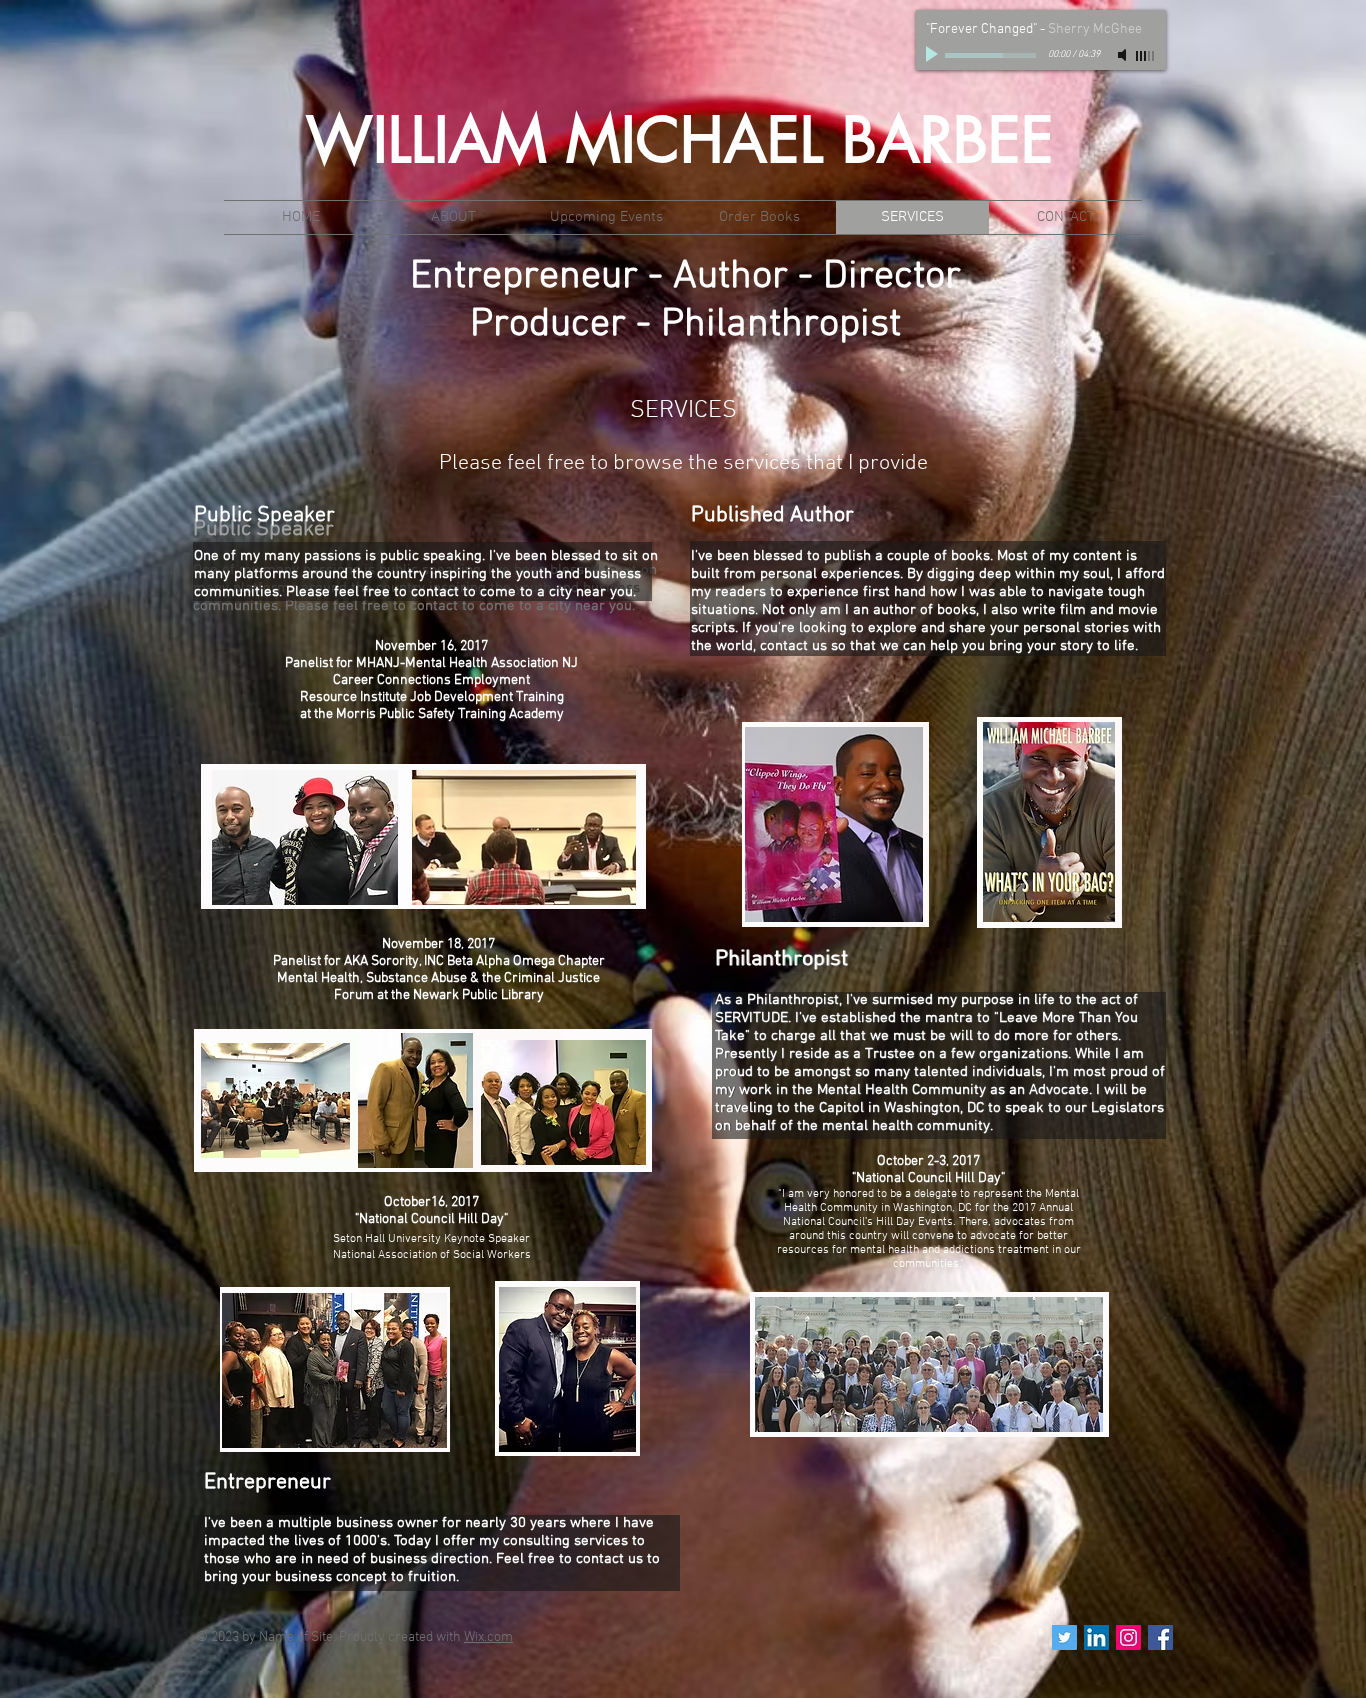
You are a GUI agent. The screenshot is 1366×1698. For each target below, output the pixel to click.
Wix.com (488, 1637)
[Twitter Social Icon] (1064, 1637)
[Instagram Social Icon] (1128, 1637)
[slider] (1146, 56)
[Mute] (1124, 55)
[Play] (934, 55)
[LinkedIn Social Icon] (1096, 1637)
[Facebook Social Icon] (1160, 1637)
